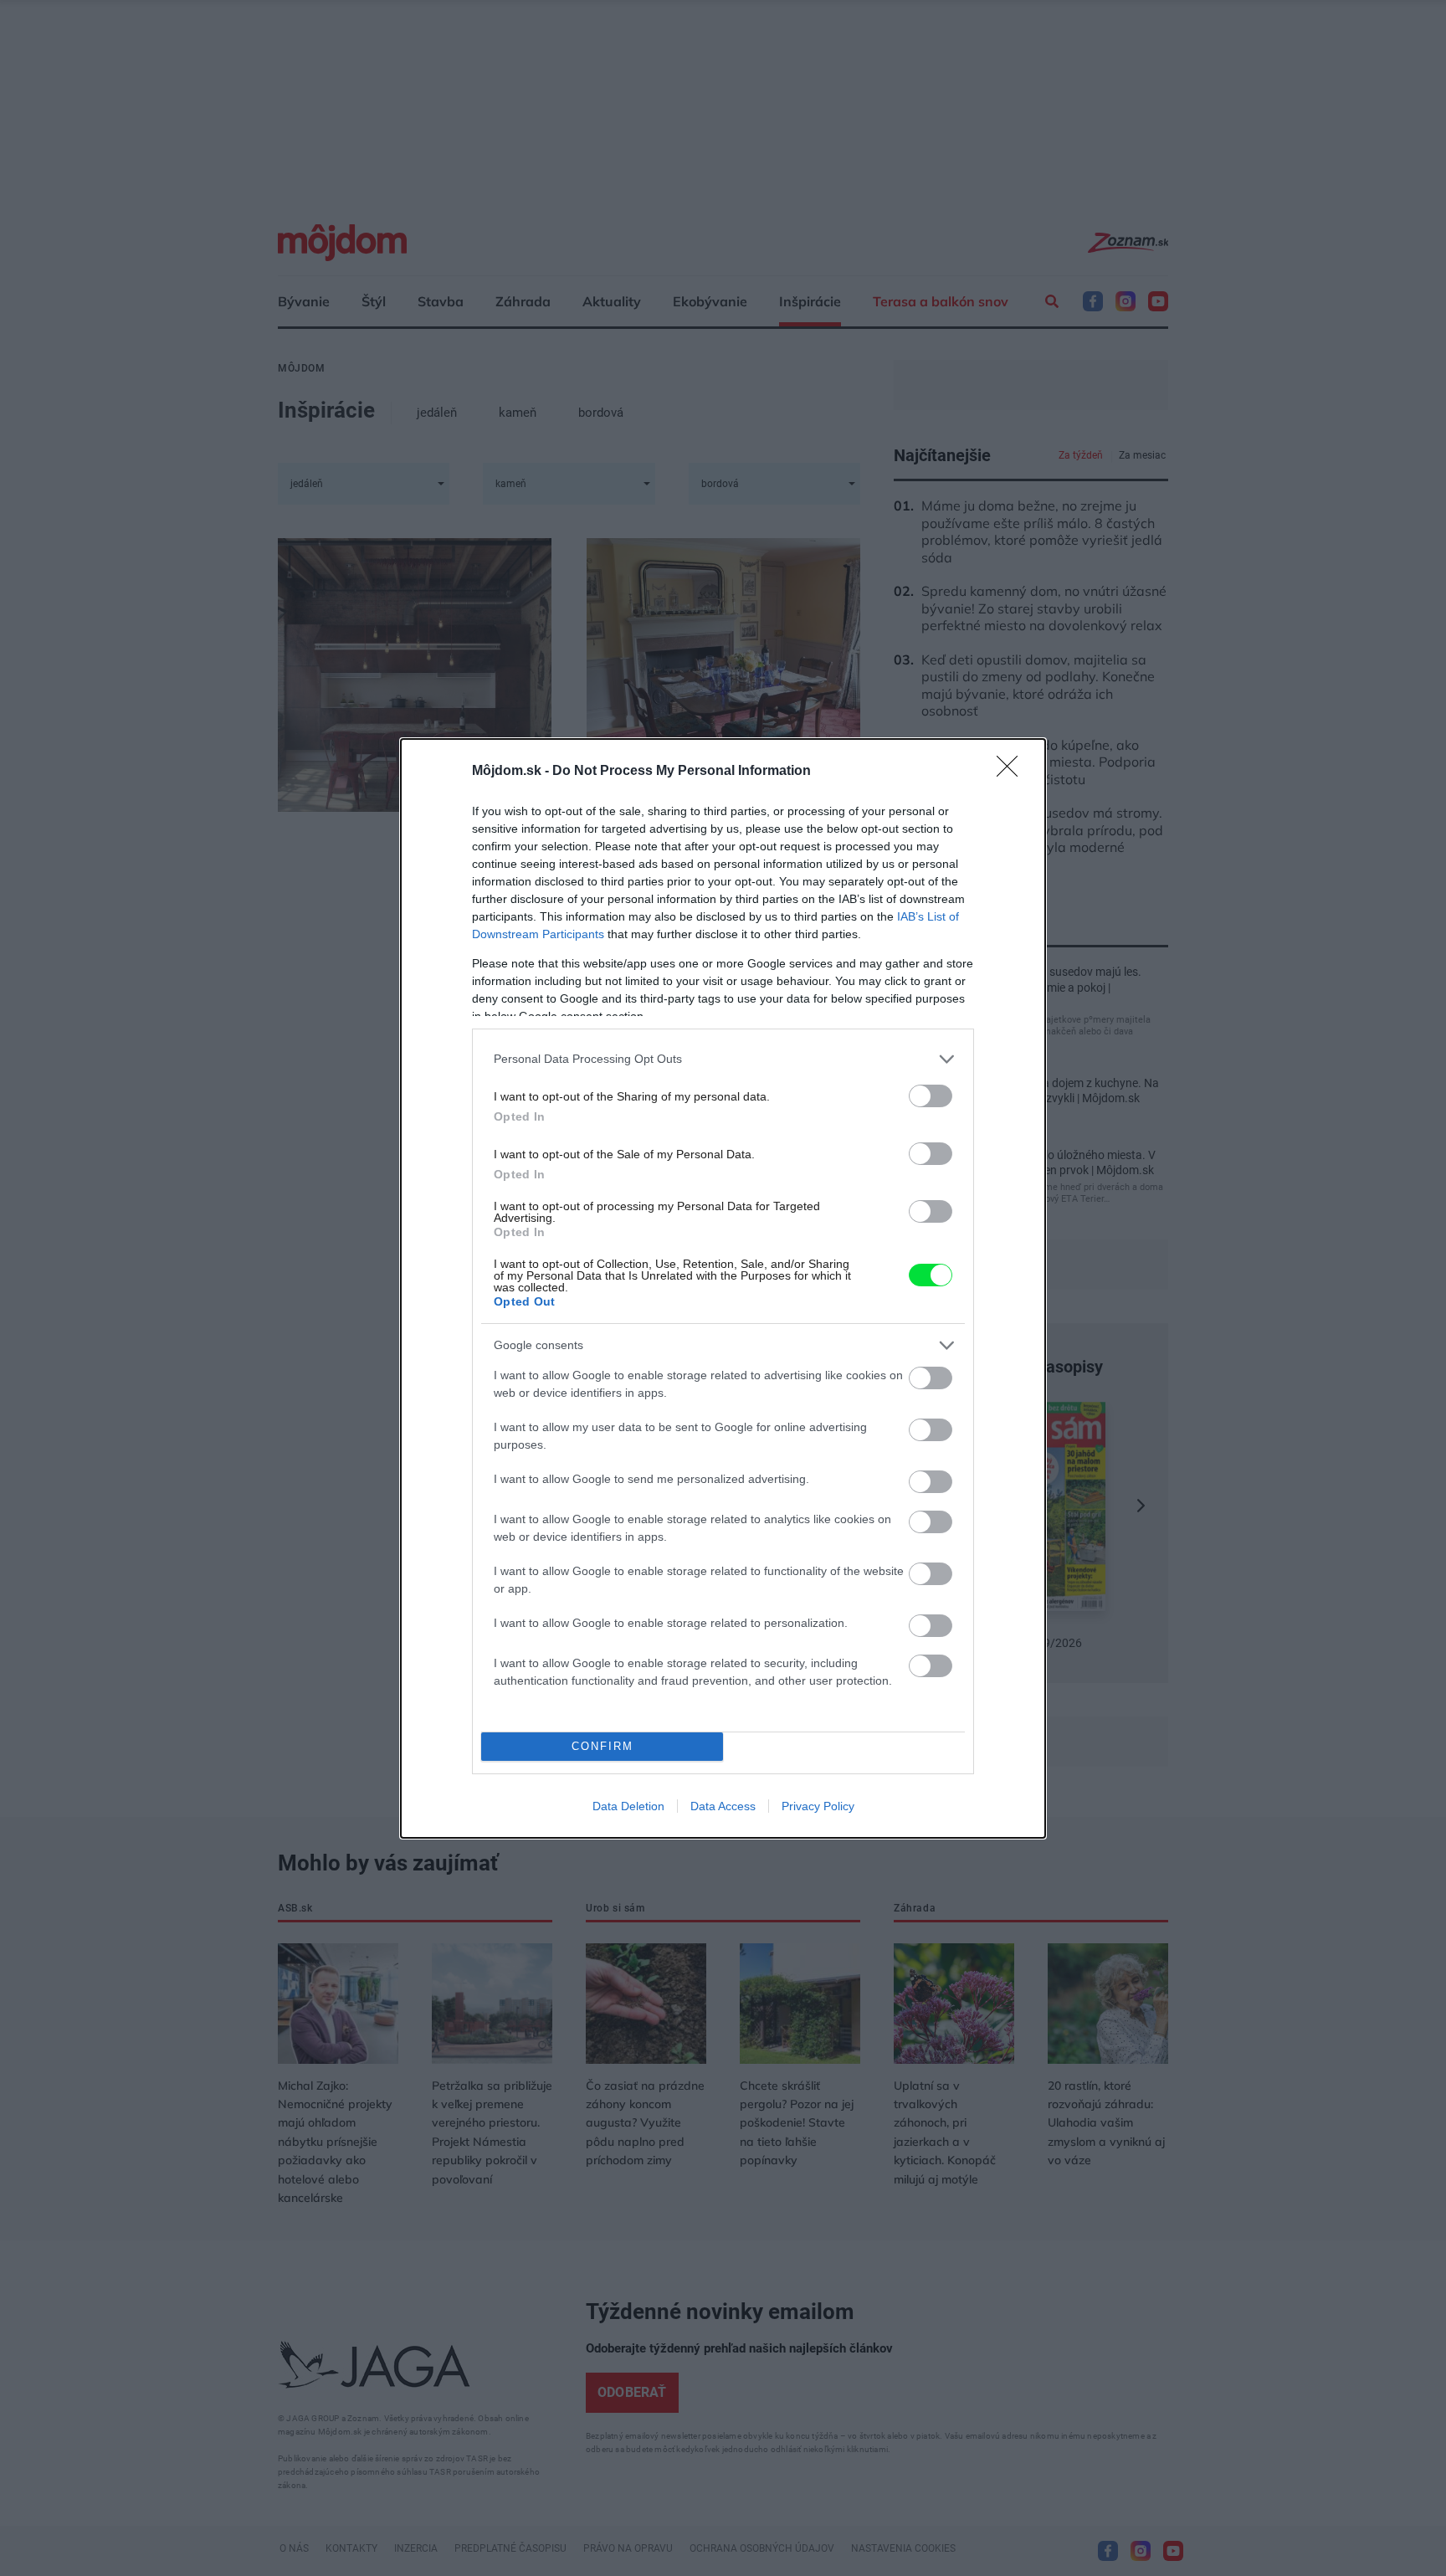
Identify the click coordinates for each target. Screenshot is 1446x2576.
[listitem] (723, 1059)
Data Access (723, 1806)
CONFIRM (602, 1746)
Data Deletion (628, 1806)
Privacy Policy (818, 1806)
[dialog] (723, 1288)
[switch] (931, 1096)
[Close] (1013, 772)
